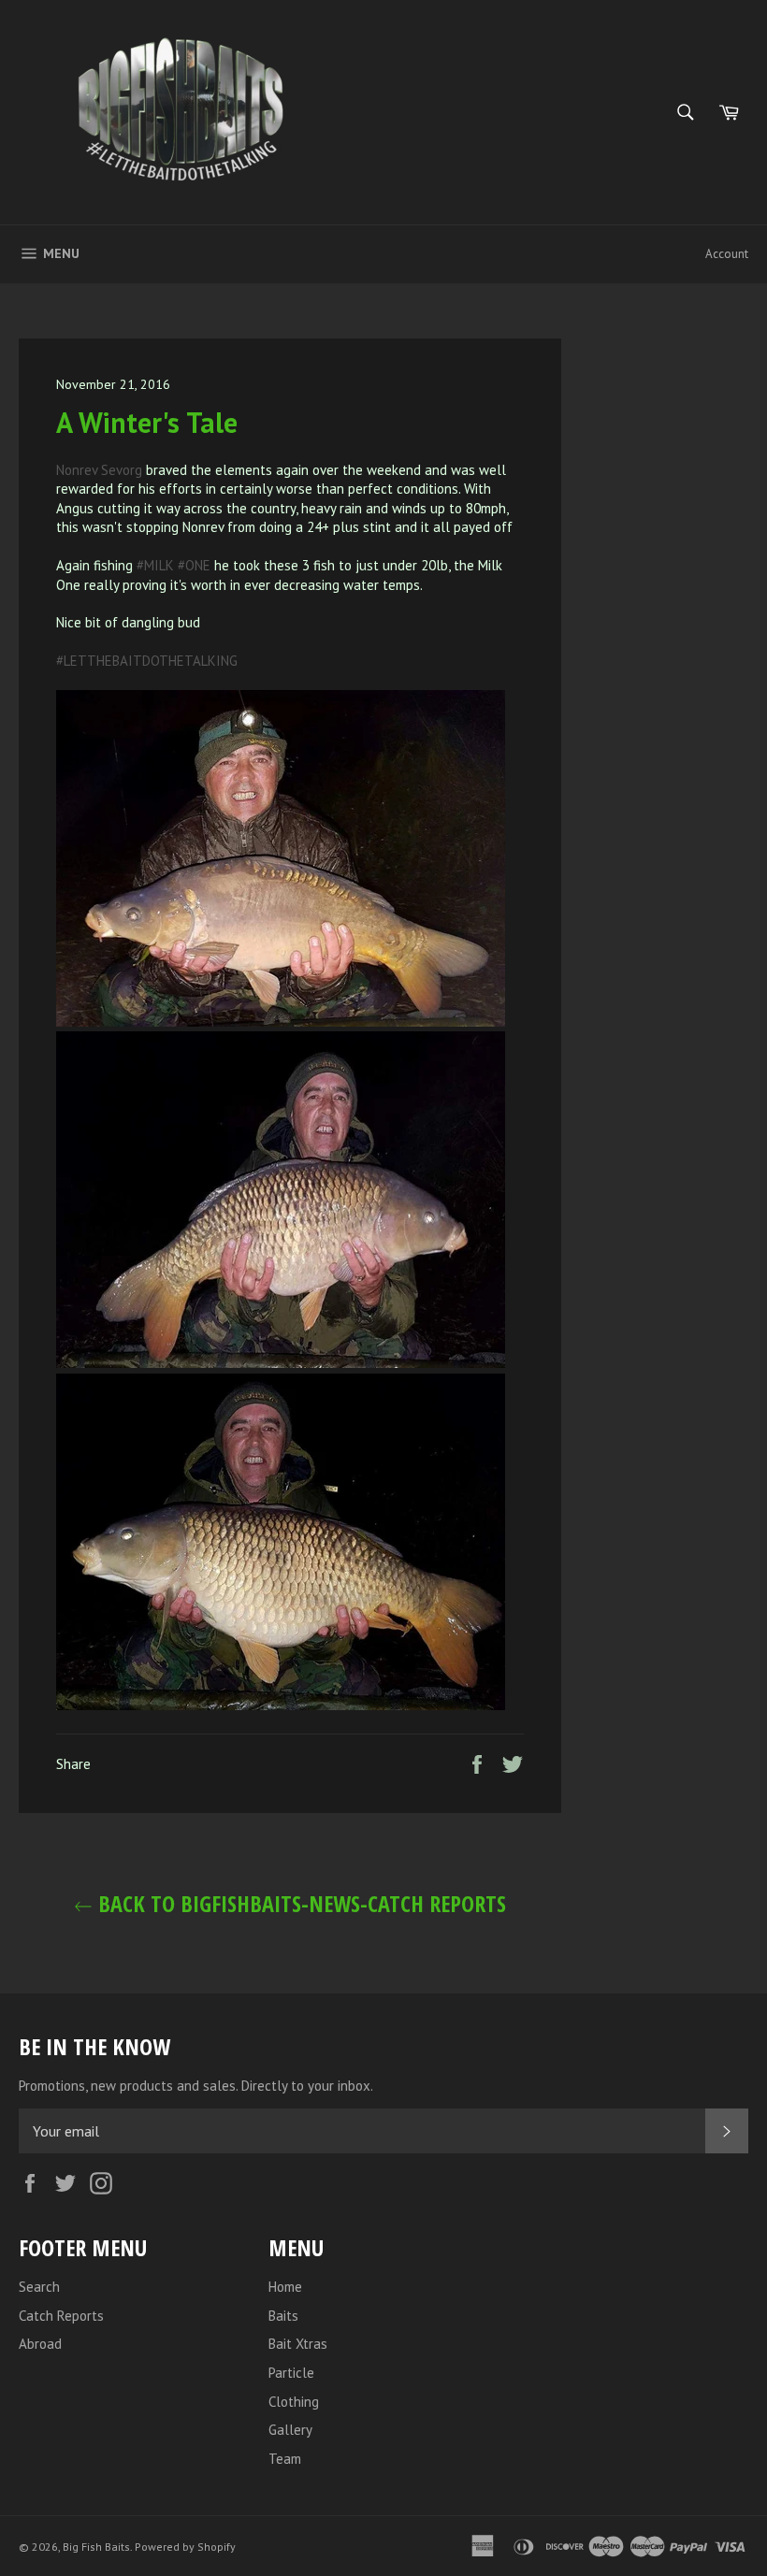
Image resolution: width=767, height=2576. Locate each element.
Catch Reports (61, 2316)
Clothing (294, 2402)
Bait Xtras (298, 2344)
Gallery (290, 2430)
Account (727, 254)
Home (285, 2287)
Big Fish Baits (96, 2547)
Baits (283, 2316)
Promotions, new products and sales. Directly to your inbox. (196, 2086)
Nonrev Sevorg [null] (99, 470)
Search (39, 2287)
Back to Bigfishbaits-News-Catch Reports (299, 1903)
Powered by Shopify (185, 2547)
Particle (291, 2373)
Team (285, 2459)
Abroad (40, 2344)
